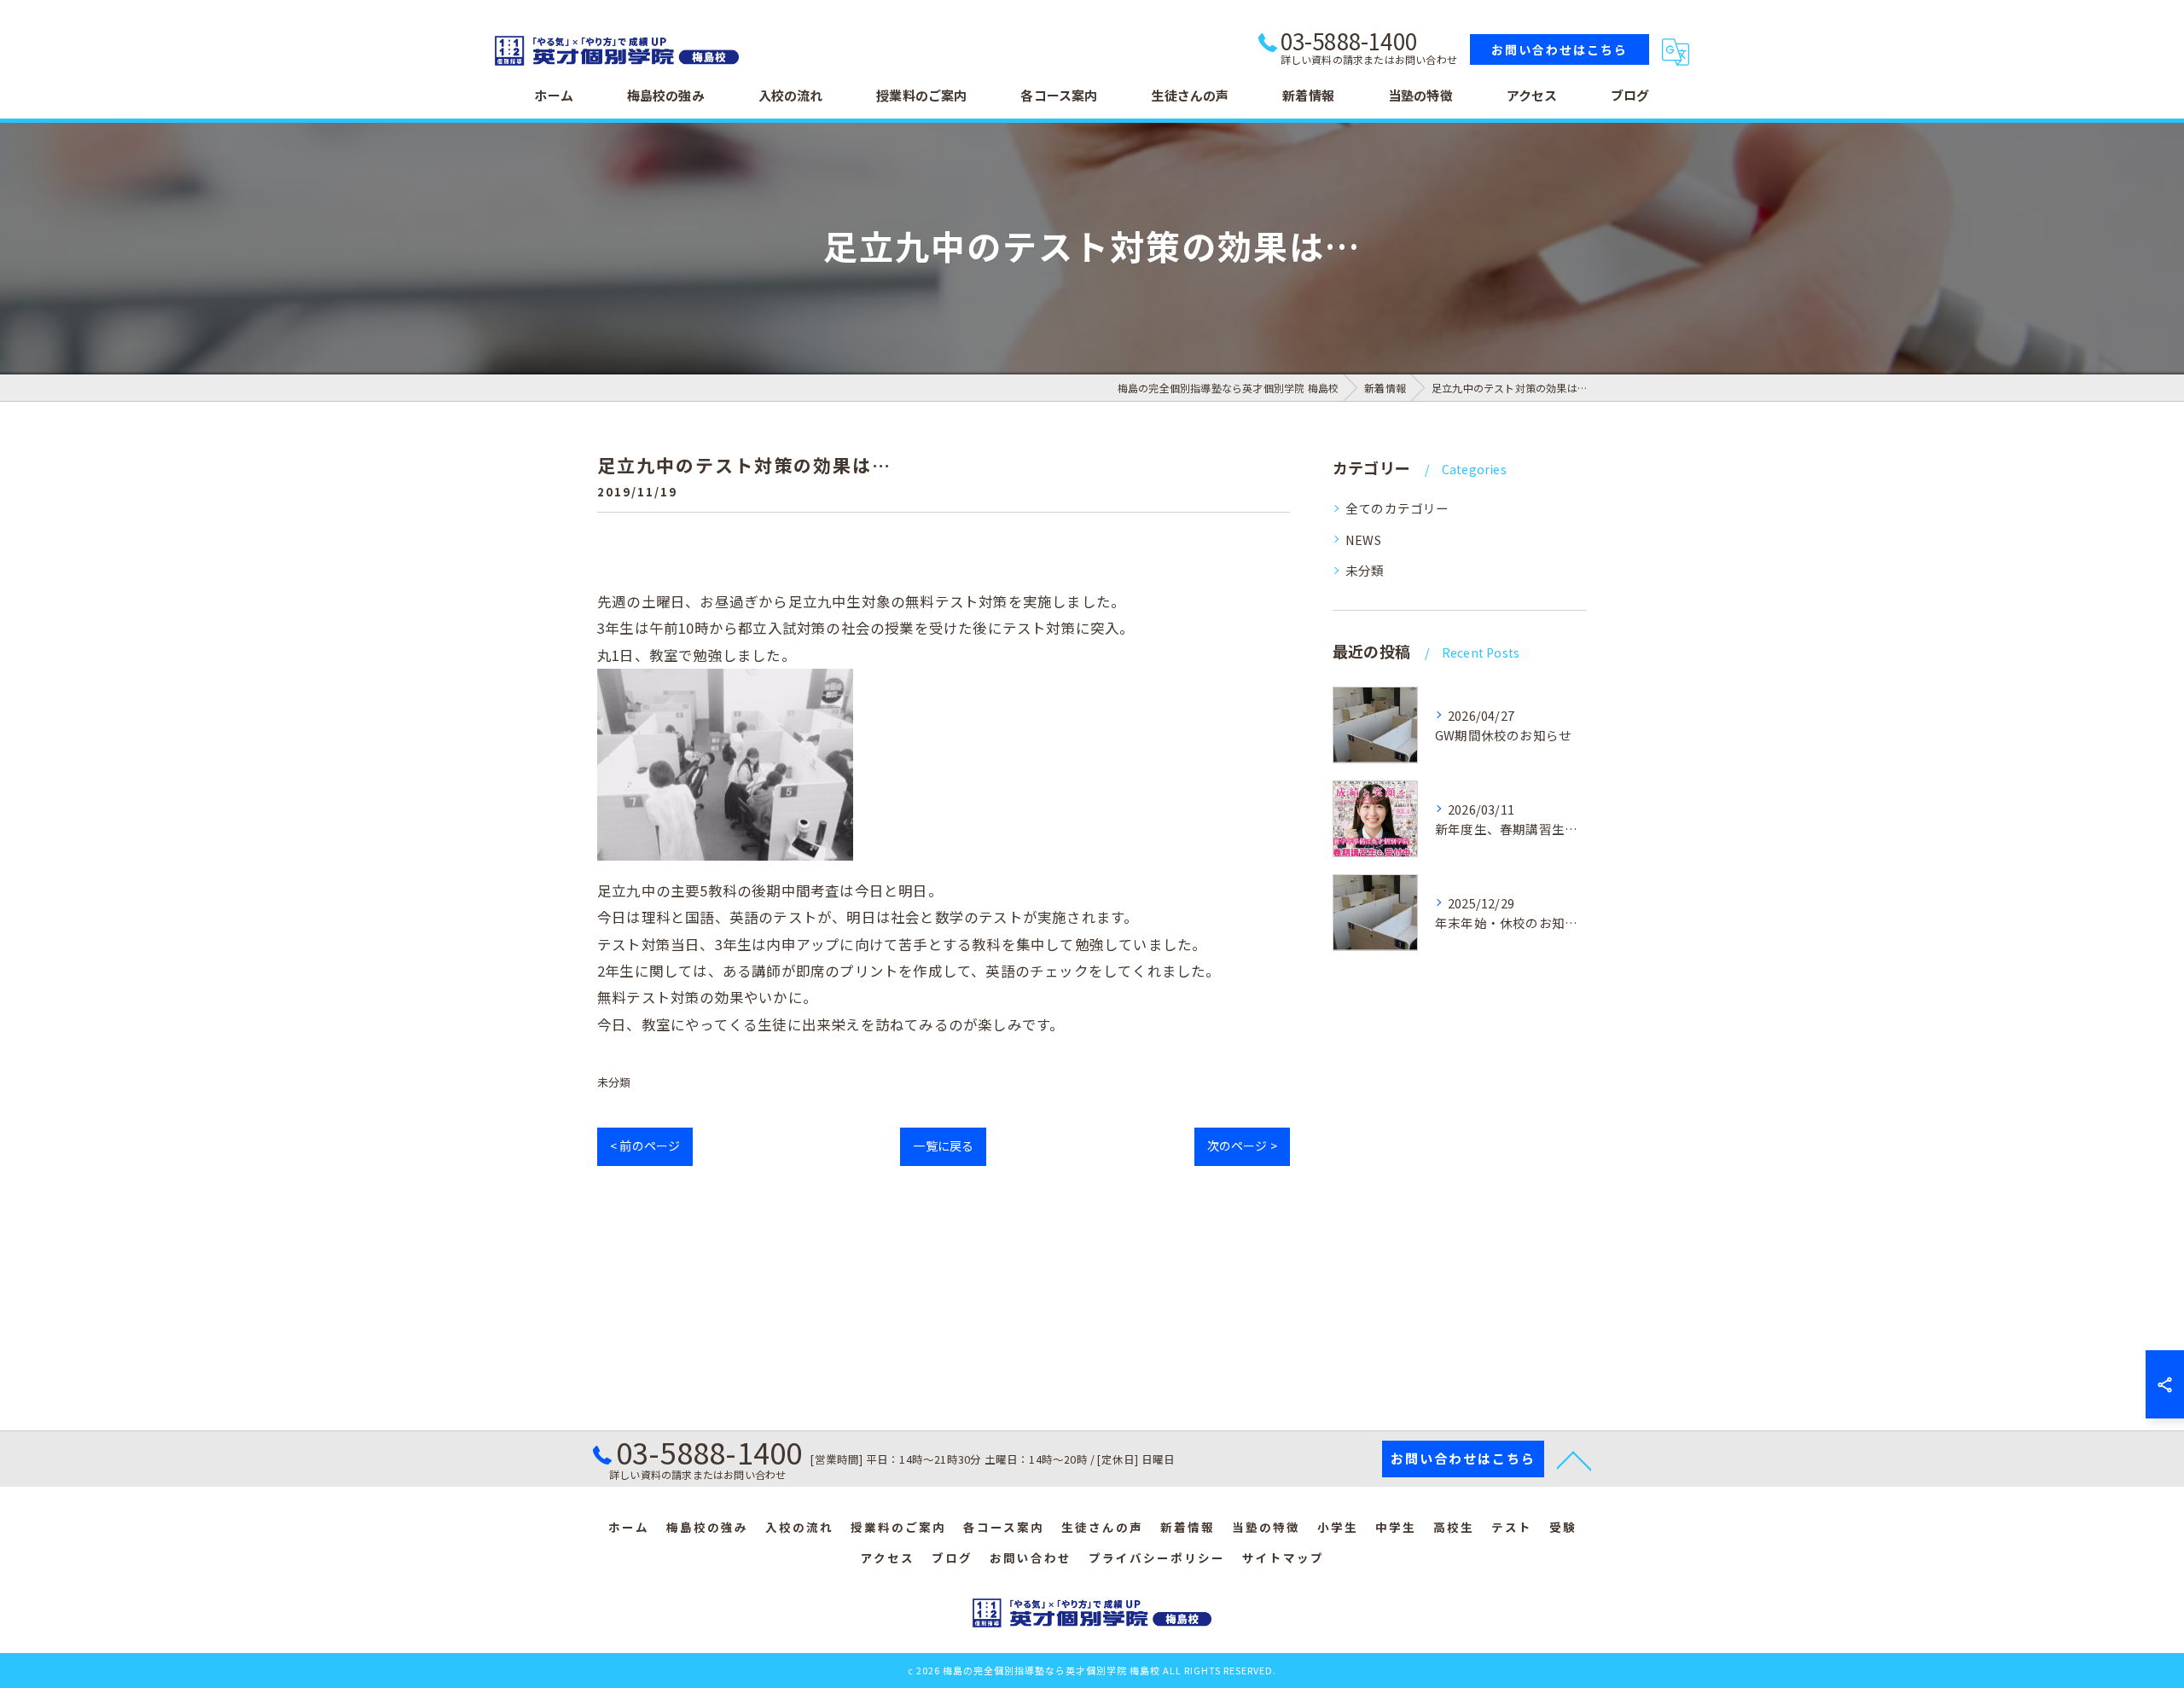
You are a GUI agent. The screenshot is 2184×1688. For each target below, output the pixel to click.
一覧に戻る (943, 1146)
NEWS (1363, 539)
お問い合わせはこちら (1560, 49)
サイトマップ (1283, 1557)
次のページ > (1242, 1146)
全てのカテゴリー (1397, 508)
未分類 (614, 1082)
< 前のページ (645, 1146)
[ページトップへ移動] (1574, 1459)
